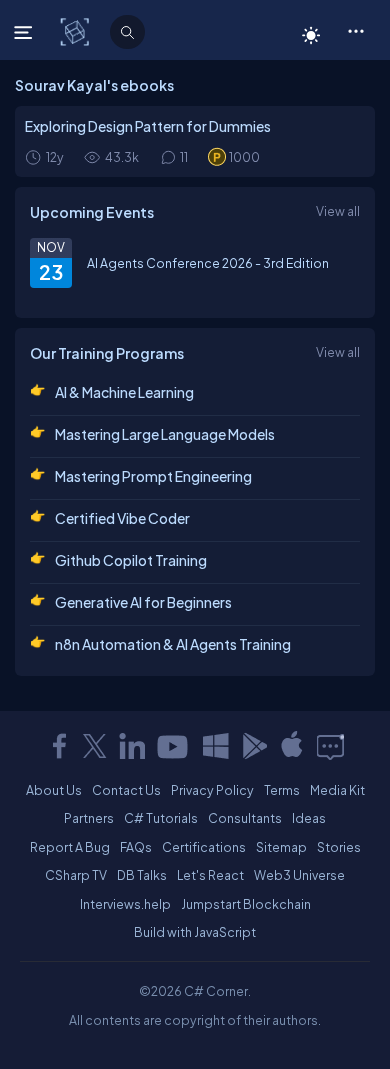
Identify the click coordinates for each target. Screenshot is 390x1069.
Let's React (210, 875)
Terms (282, 790)
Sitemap (281, 847)
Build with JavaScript (195, 932)
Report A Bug (70, 847)
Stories (339, 847)
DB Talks (142, 875)
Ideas (309, 818)
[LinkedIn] (132, 746)
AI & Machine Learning (124, 392)
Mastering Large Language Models (165, 434)
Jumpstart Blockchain (246, 904)
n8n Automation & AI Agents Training (173, 644)
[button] (355, 30)
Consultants (245, 818)
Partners (89, 818)
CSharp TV (76, 875)
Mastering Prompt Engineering (153, 476)
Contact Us (126, 790)
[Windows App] (216, 746)
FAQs (136, 847)
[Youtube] (174, 746)
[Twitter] (95, 746)
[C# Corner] (76, 31)
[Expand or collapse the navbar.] (25, 32)
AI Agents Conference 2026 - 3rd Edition (208, 263)
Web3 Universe (299, 875)
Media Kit (337, 790)
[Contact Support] (330, 746)
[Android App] (254, 746)
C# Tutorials (161, 818)
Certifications (204, 847)
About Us (54, 790)
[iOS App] (292, 746)
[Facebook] (59, 746)
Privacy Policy (212, 790)
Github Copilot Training (131, 560)
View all (338, 211)
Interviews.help (125, 904)
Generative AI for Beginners (143, 602)
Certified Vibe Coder (122, 518)
